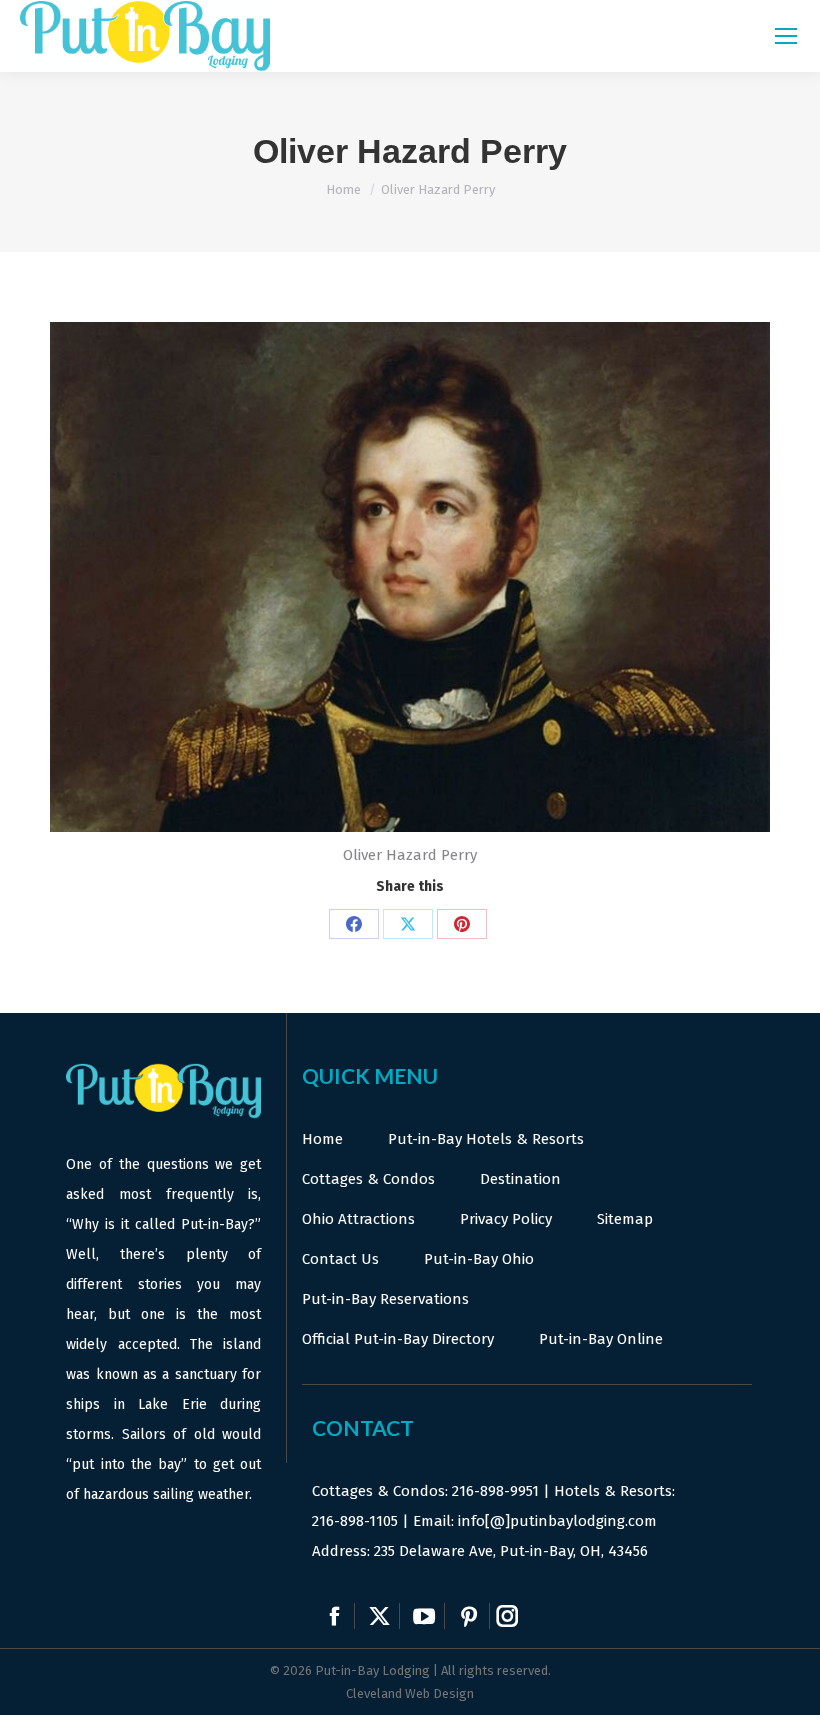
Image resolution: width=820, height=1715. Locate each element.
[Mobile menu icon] (786, 36)
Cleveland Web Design (410, 1693)
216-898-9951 (495, 1491)
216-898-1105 (355, 1521)
